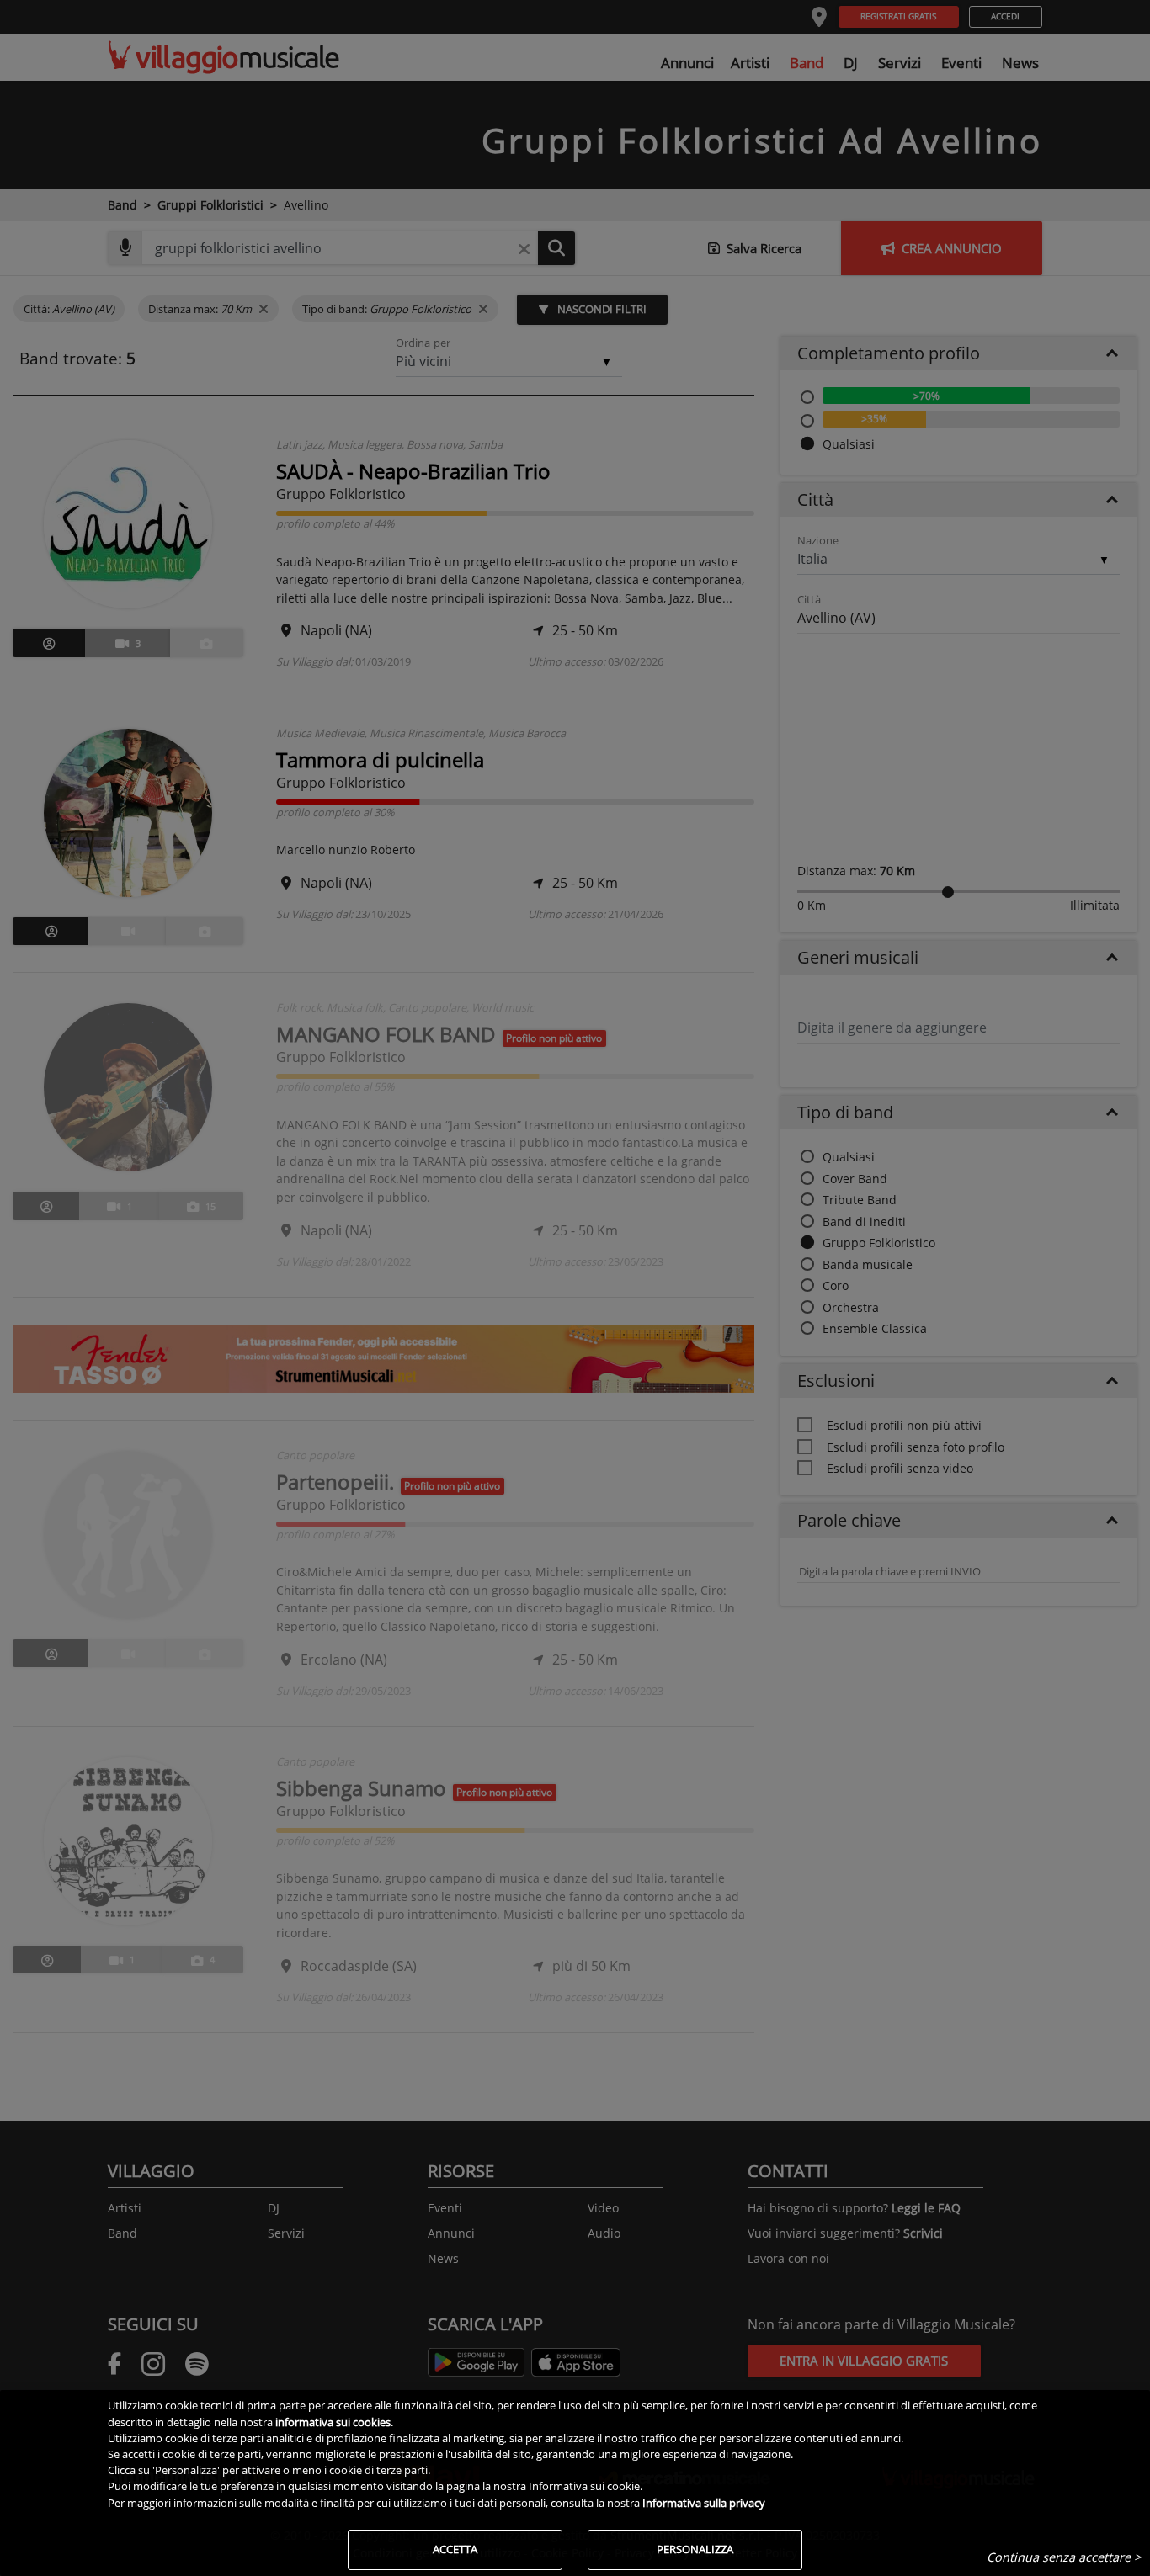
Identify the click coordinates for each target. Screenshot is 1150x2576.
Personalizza (695, 2549)
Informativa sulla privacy (704, 2503)
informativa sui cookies (333, 2422)
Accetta (455, 2549)
